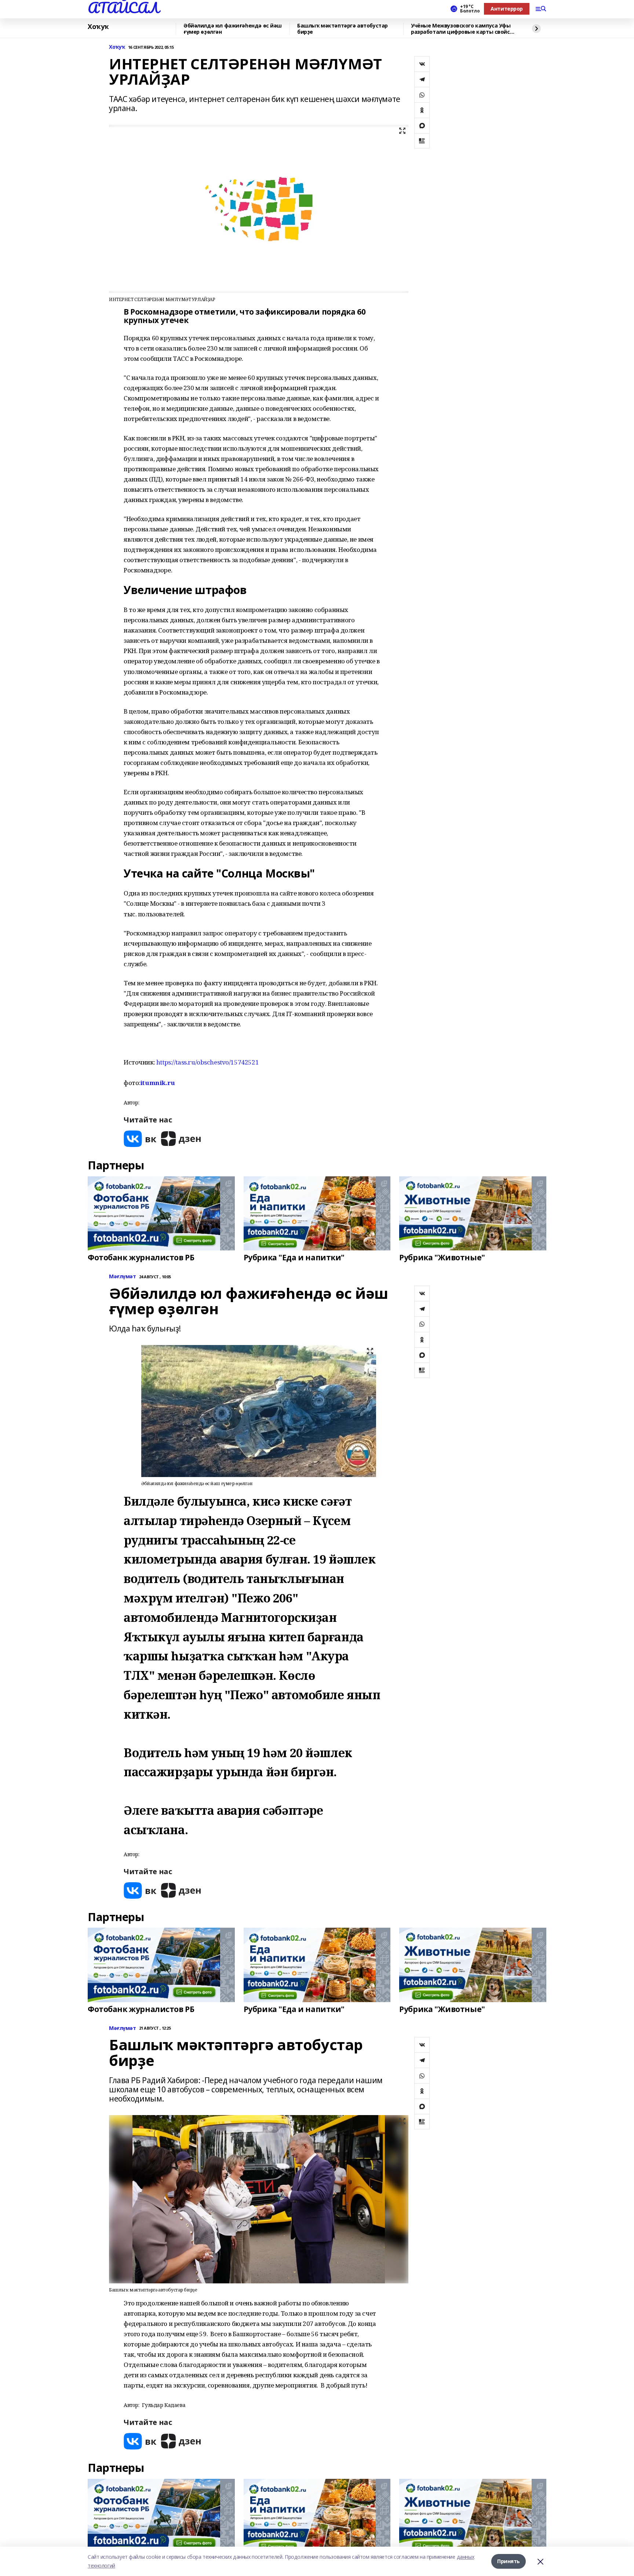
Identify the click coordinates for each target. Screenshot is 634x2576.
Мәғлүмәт (123, 1277)
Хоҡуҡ (98, 27)
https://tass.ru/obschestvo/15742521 (207, 1062)
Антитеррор (507, 9)
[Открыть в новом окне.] (140, 1139)
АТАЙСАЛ (123, 8)
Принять (509, 2561)
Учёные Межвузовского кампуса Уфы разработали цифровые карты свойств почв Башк (464, 29)
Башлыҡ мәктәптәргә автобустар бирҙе (342, 29)
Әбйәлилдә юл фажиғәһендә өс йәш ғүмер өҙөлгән (233, 29)
